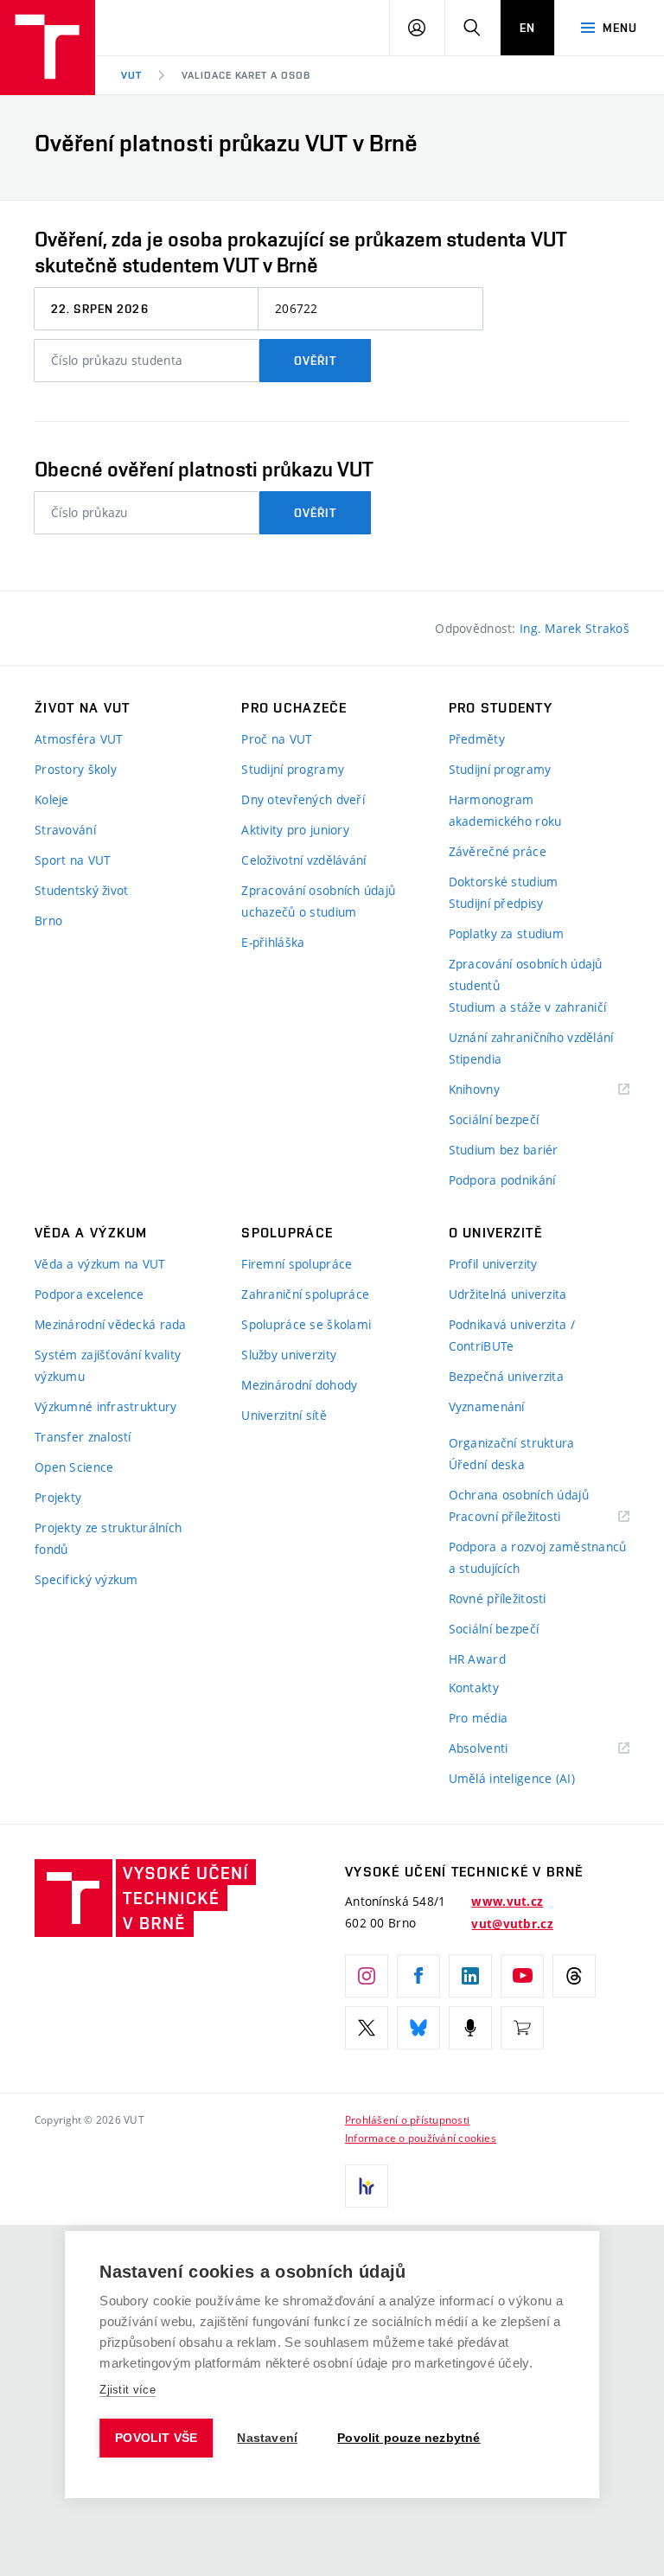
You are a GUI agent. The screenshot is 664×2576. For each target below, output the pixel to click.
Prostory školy (76, 769)
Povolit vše (156, 2438)
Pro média (479, 1718)
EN (527, 28)
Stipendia (476, 1059)
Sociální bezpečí (494, 1119)
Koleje (52, 799)
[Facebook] (418, 1976)
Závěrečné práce (498, 851)
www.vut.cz (507, 1902)
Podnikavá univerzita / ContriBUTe (512, 1335)
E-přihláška (273, 942)
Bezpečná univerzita (506, 1376)
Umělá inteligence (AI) (512, 1778)
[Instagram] (367, 1976)
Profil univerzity (493, 1264)
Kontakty (474, 1688)
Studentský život (81, 890)
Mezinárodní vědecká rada (111, 1324)
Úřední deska (487, 1464)
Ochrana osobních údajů (519, 1495)
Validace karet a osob (246, 75)
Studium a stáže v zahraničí (528, 1007)
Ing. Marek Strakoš (575, 628)
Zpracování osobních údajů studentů (526, 975)
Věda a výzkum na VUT (100, 1264)
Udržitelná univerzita (508, 1294)
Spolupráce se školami (306, 1324)
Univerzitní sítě (284, 1415)
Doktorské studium (504, 882)
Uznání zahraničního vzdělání (531, 1037)
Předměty (477, 739)
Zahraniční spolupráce (305, 1294)
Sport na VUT (73, 860)
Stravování (65, 830)
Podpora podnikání (502, 1180)
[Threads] (574, 1976)
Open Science (74, 1467)
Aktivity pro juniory (295, 830)
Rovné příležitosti (498, 1598)
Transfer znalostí (83, 1437)
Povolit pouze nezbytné (409, 2438)
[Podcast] (470, 2028)
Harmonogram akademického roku (505, 810)
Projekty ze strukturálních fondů (108, 1538)
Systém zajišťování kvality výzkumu (108, 1365)
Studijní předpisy (496, 903)
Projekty (58, 1497)
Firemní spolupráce (297, 1264)
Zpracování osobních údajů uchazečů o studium (318, 901)
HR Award (477, 1659)
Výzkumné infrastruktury (105, 1406)
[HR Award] (367, 2186)
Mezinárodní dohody (299, 1385)
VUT (131, 75)
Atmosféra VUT (79, 739)
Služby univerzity (289, 1355)
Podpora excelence (89, 1294)
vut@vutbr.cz (512, 1924)
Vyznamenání (487, 1406)
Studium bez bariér (504, 1150)
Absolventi (500, 1749)
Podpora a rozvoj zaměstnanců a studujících (538, 1557)
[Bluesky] (418, 2028)
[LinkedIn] (470, 1976)
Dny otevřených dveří (303, 799)
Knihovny (496, 1090)
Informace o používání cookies (421, 2138)
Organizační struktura (512, 1443)
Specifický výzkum (86, 1579)
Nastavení (267, 2438)
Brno (48, 920)
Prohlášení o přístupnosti (407, 2119)
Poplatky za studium (506, 933)
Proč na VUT (277, 739)
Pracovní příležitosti (527, 1517)
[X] (367, 2028)
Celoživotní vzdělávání (303, 860)
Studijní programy (293, 769)
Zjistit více (128, 2390)
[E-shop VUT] (522, 2028)
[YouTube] (522, 1976)
